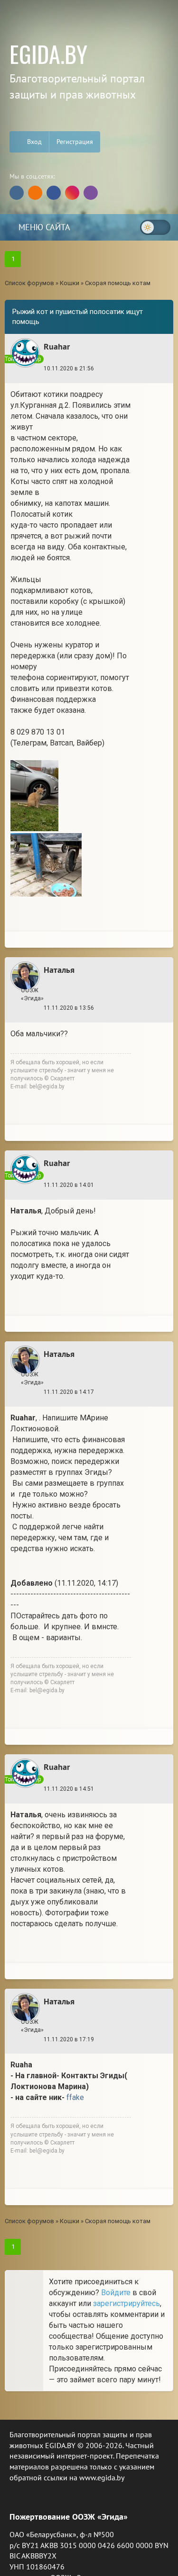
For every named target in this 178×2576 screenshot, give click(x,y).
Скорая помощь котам (118, 283)
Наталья (59, 970)
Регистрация (75, 142)
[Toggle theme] (155, 227)
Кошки (70, 283)
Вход (33, 142)
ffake (75, 2097)
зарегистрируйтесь (126, 2303)
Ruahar (57, 346)
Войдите (116, 2293)
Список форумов (29, 283)
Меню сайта (43, 227)
